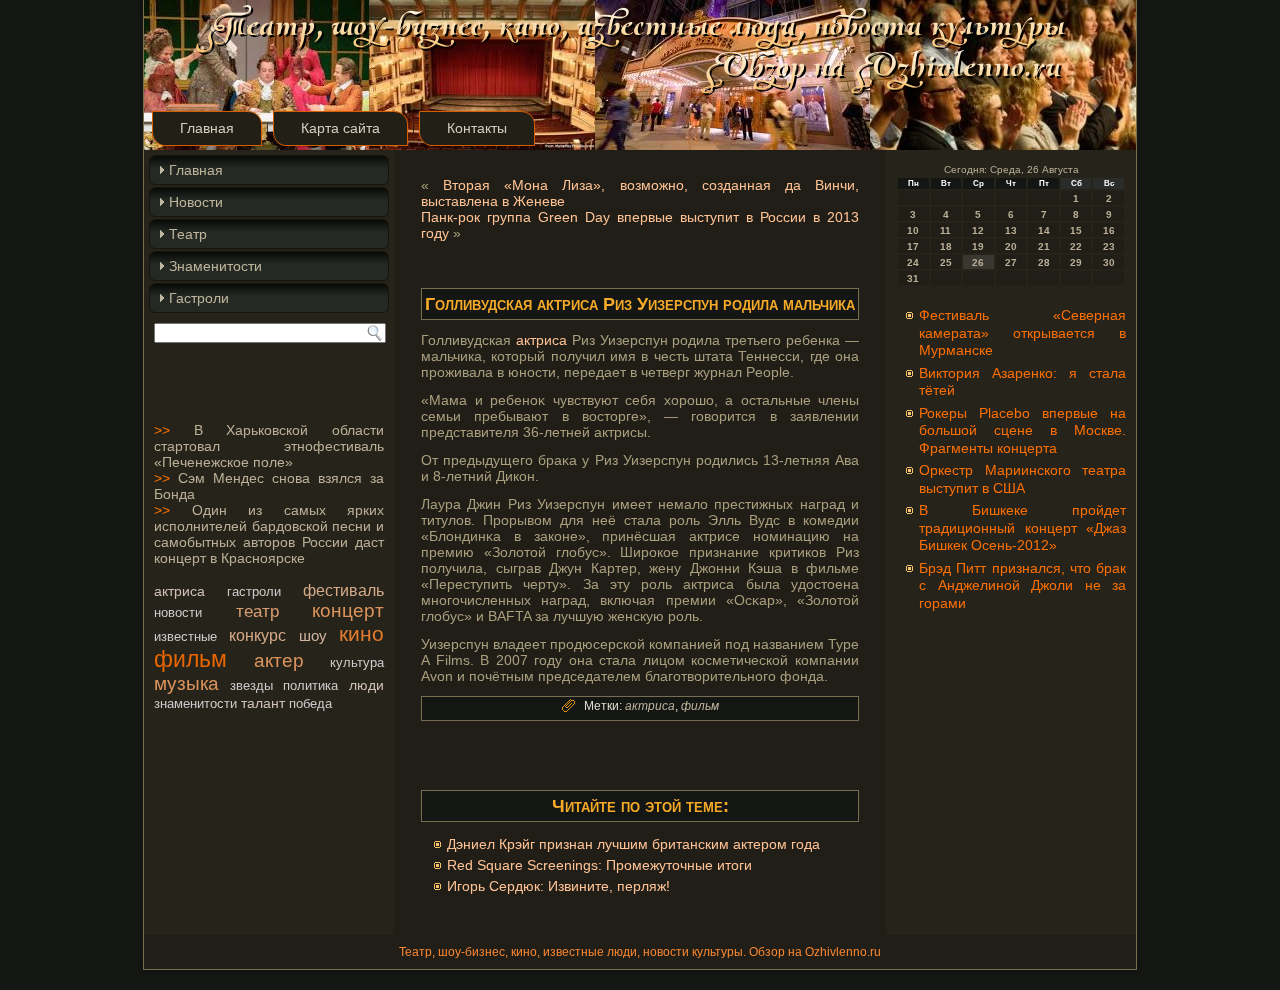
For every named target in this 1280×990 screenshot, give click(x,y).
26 (978, 262)
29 (1076, 262)
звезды (251, 685)
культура (357, 662)
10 (913, 230)
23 (1109, 246)
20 (1011, 246)
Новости (196, 202)
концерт (348, 610)
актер (279, 660)
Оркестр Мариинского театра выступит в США (1022, 479)
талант (263, 703)
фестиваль (343, 590)
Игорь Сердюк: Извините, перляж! (558, 886)
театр (257, 611)
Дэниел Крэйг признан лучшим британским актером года (633, 844)
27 (1011, 262)
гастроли (254, 591)
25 (946, 262)
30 (1109, 262)
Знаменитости (215, 266)
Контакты (477, 128)
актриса (179, 591)
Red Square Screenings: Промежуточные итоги (599, 865)
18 (946, 246)
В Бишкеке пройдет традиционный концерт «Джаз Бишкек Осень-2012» (1022, 527)
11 (945, 230)
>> (162, 430)
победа (310, 703)
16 (1109, 230)
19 (978, 246)
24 (913, 262)
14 (1044, 230)
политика (310, 685)
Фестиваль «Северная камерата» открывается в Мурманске (1022, 332)
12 (978, 230)
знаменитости (195, 703)
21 (1044, 246)
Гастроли (199, 298)
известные (185, 636)
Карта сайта (340, 128)
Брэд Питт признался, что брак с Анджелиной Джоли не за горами (1022, 585)
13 (1011, 230)
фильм (190, 659)
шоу (313, 635)
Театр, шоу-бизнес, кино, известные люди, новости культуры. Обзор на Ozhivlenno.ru (640, 952)
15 (1076, 230)
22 (1076, 246)
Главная (207, 128)
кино (361, 633)
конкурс (257, 635)
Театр (188, 234)
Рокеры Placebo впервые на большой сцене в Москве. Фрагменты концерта (1022, 430)
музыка (186, 683)
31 (913, 278)
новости (178, 612)
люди (366, 685)
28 (1044, 262)
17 (913, 246)
